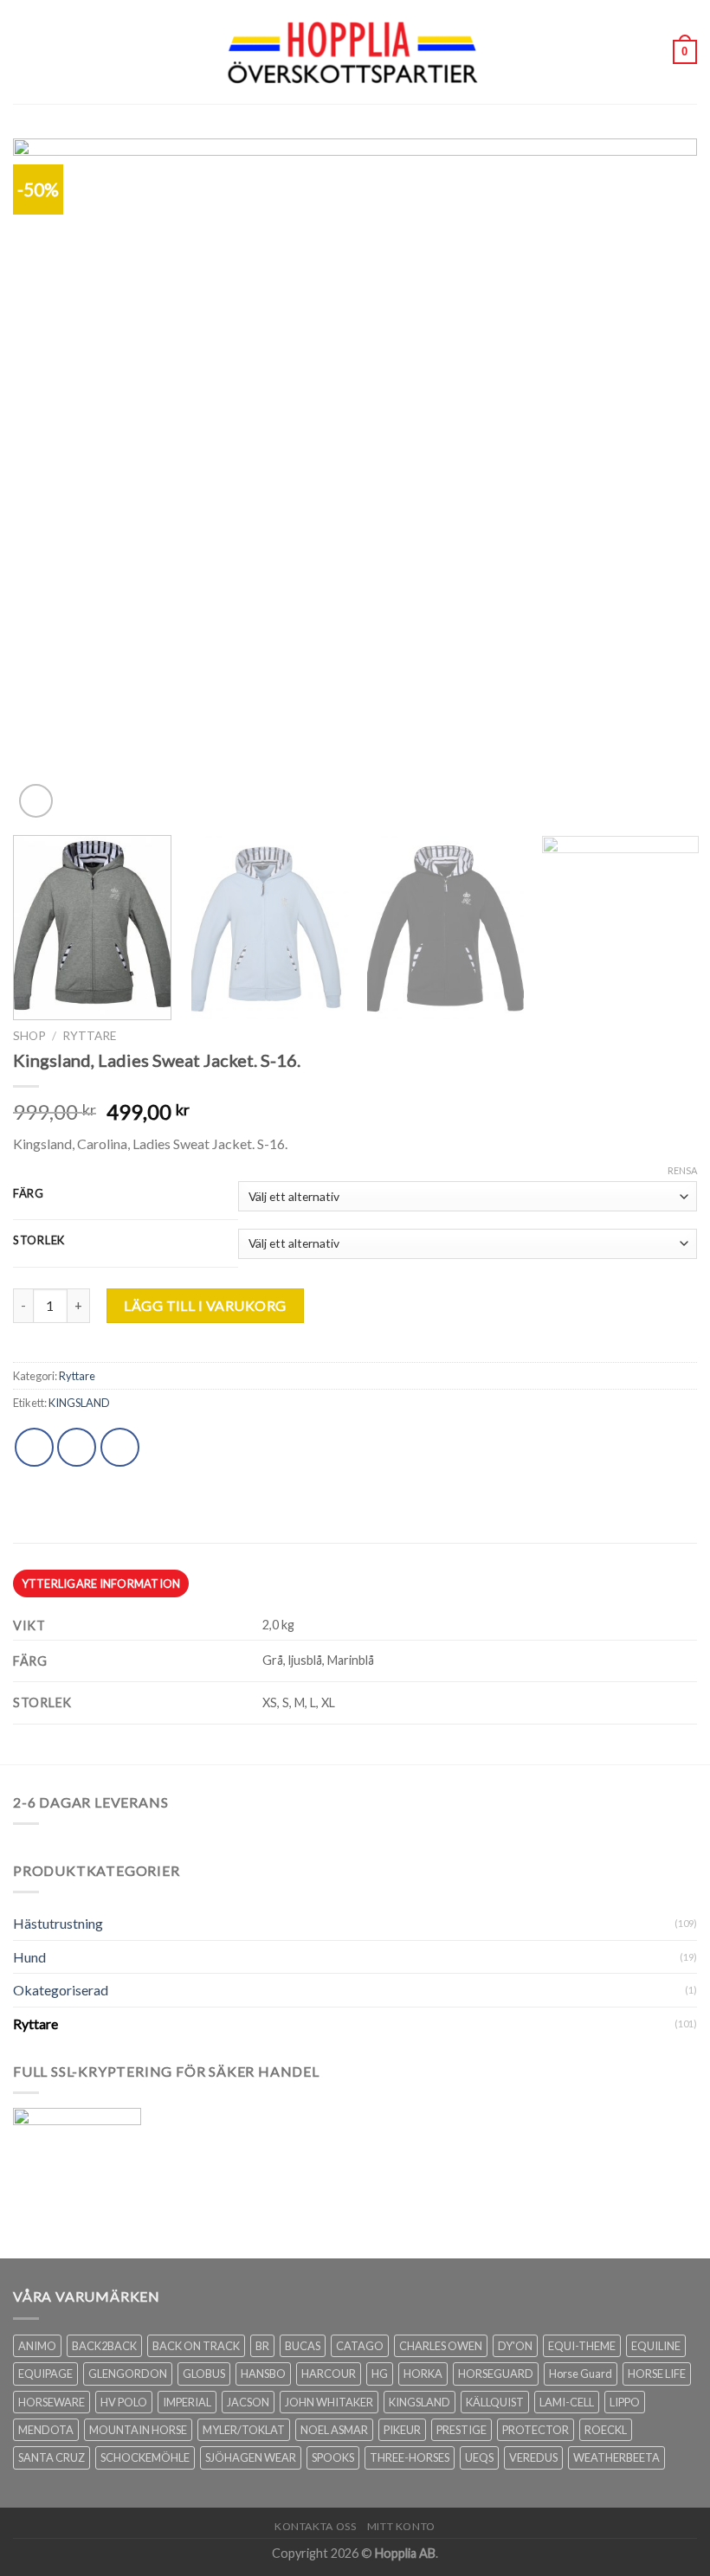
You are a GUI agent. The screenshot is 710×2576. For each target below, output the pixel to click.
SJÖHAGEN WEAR (251, 2457)
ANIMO (37, 2346)
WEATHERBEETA (616, 2457)
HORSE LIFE (657, 2374)
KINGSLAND (79, 1403)
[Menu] (23, 51)
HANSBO (263, 2374)
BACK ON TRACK (196, 2346)
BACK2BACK (104, 2346)
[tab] (101, 1584)
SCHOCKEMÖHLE (145, 2457)
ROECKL (606, 2430)
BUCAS (303, 2346)
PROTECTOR (536, 2430)
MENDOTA (46, 2430)
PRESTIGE (461, 2430)
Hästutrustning (58, 1923)
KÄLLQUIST (495, 2402)
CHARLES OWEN (441, 2346)
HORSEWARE (52, 2402)
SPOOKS (333, 2457)
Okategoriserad (61, 1990)
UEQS (479, 2457)
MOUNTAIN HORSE (138, 2430)
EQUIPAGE (45, 2374)
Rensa (682, 1170)
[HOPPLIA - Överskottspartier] (355, 51)
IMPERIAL (187, 2402)
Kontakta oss (315, 2526)
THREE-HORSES (410, 2457)
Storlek (39, 1241)
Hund (29, 1957)
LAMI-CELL (567, 2402)
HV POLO (124, 2402)
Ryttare (89, 1036)
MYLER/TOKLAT (244, 2430)
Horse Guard (581, 2374)
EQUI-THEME (582, 2346)
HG (380, 2374)
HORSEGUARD (496, 2374)
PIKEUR (402, 2430)
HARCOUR (329, 2374)
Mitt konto (401, 2526)
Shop (29, 1036)
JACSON (248, 2402)
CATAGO (360, 2346)
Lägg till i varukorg (205, 1305)
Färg (29, 1194)
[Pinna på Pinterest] (120, 1447)
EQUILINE (656, 2346)
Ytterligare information (101, 1584)
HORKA (423, 2374)
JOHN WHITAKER (329, 2402)
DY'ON (515, 2346)
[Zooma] (36, 801)
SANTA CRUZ (52, 2457)
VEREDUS (533, 2457)
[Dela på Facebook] (77, 1447)
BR (262, 2346)
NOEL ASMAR (334, 2430)
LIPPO (625, 2402)
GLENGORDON (128, 2374)
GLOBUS (204, 2374)
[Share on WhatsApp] (34, 1447)
